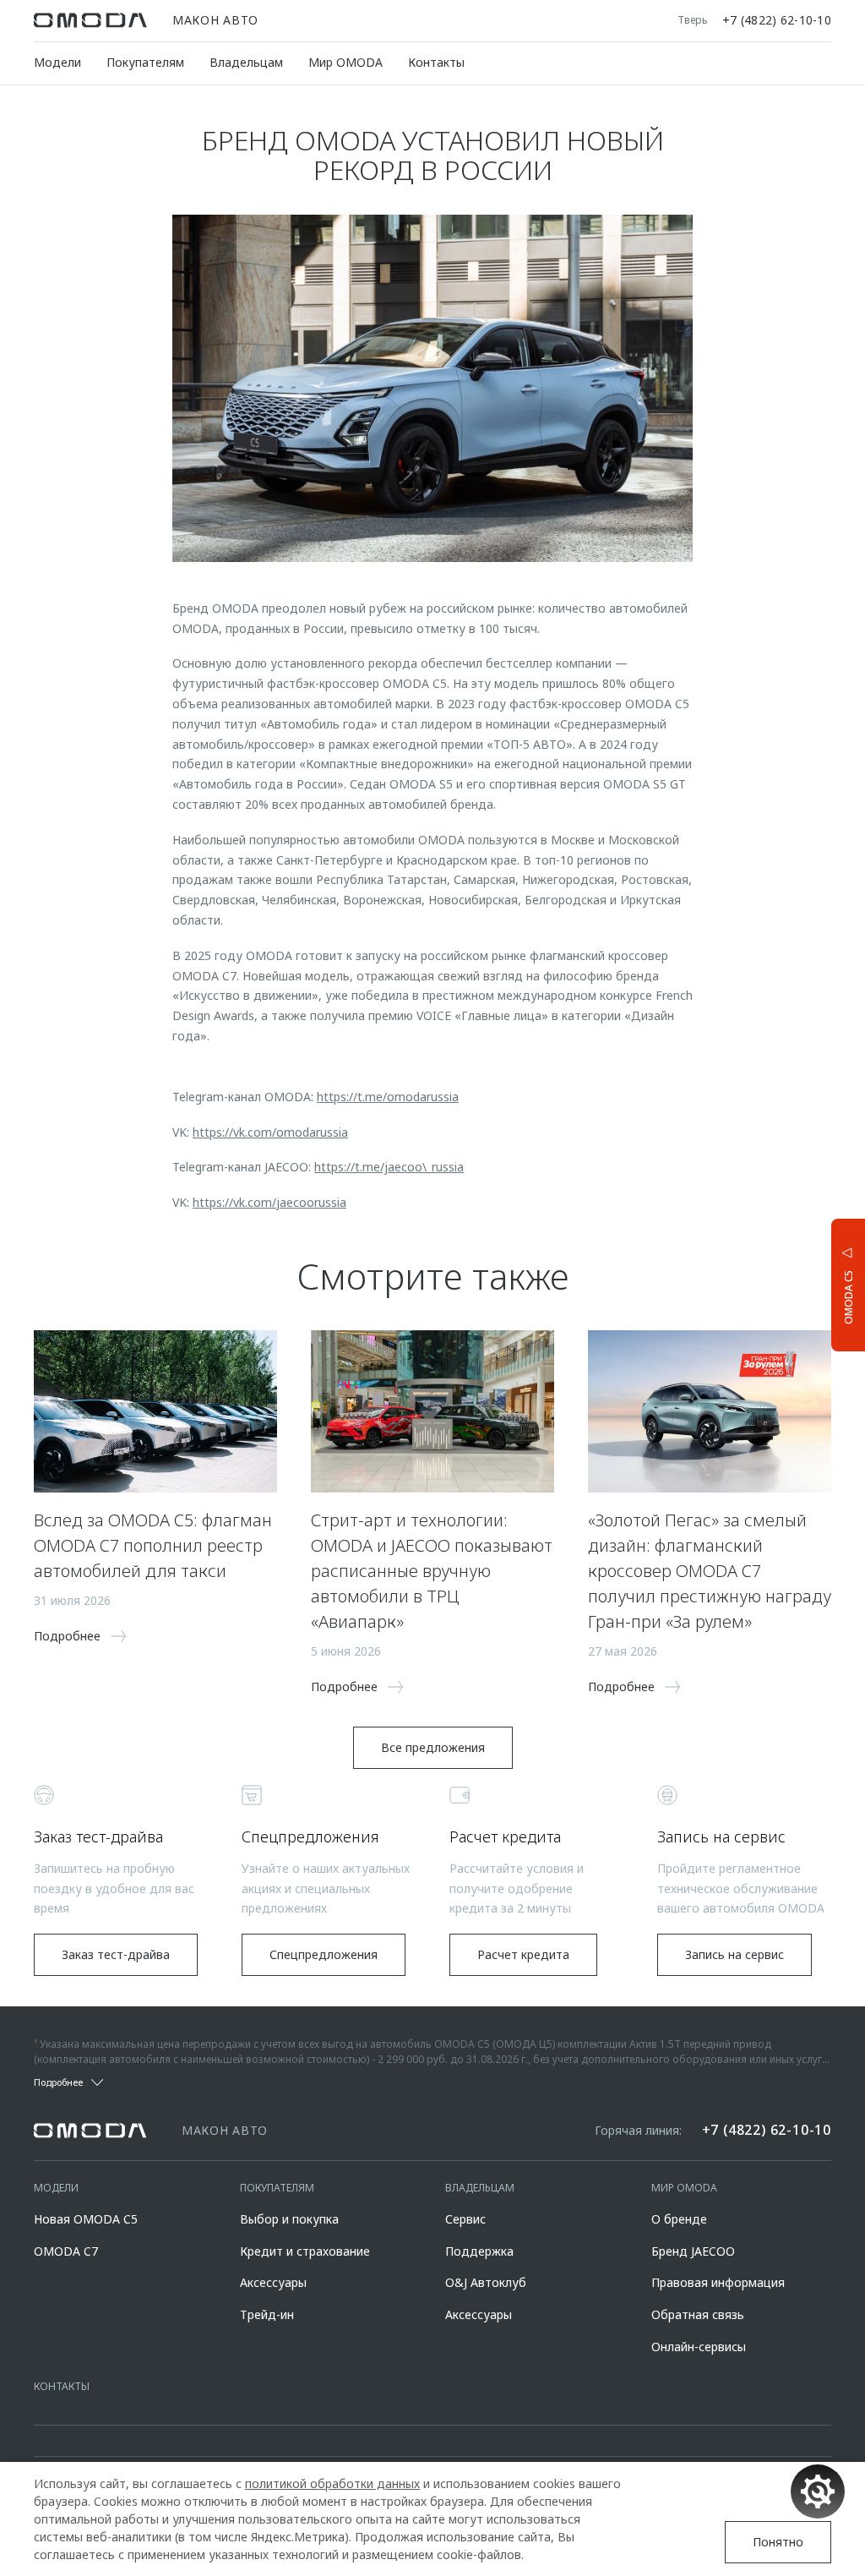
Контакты (436, 62)
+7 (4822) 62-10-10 (777, 20)
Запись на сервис (734, 1954)
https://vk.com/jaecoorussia (269, 1202)
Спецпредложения (324, 1954)
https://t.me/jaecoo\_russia (389, 1167)
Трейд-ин (267, 2314)
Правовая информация (718, 2282)
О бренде (679, 2219)
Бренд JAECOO (693, 2251)
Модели (57, 62)
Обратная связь (698, 2314)
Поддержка (479, 2251)
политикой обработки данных (332, 2483)
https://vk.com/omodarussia (270, 1132)
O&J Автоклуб (486, 2282)
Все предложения (433, 1747)
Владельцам (246, 62)
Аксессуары (273, 2282)
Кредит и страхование (305, 2251)
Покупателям (145, 62)
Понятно (778, 2542)
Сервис (465, 2219)
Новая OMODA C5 (86, 2219)
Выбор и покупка (289, 2219)
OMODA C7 (66, 2251)
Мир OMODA (345, 62)
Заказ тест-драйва (116, 1954)
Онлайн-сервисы (699, 2347)
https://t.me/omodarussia (388, 1097)
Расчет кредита (523, 1954)
